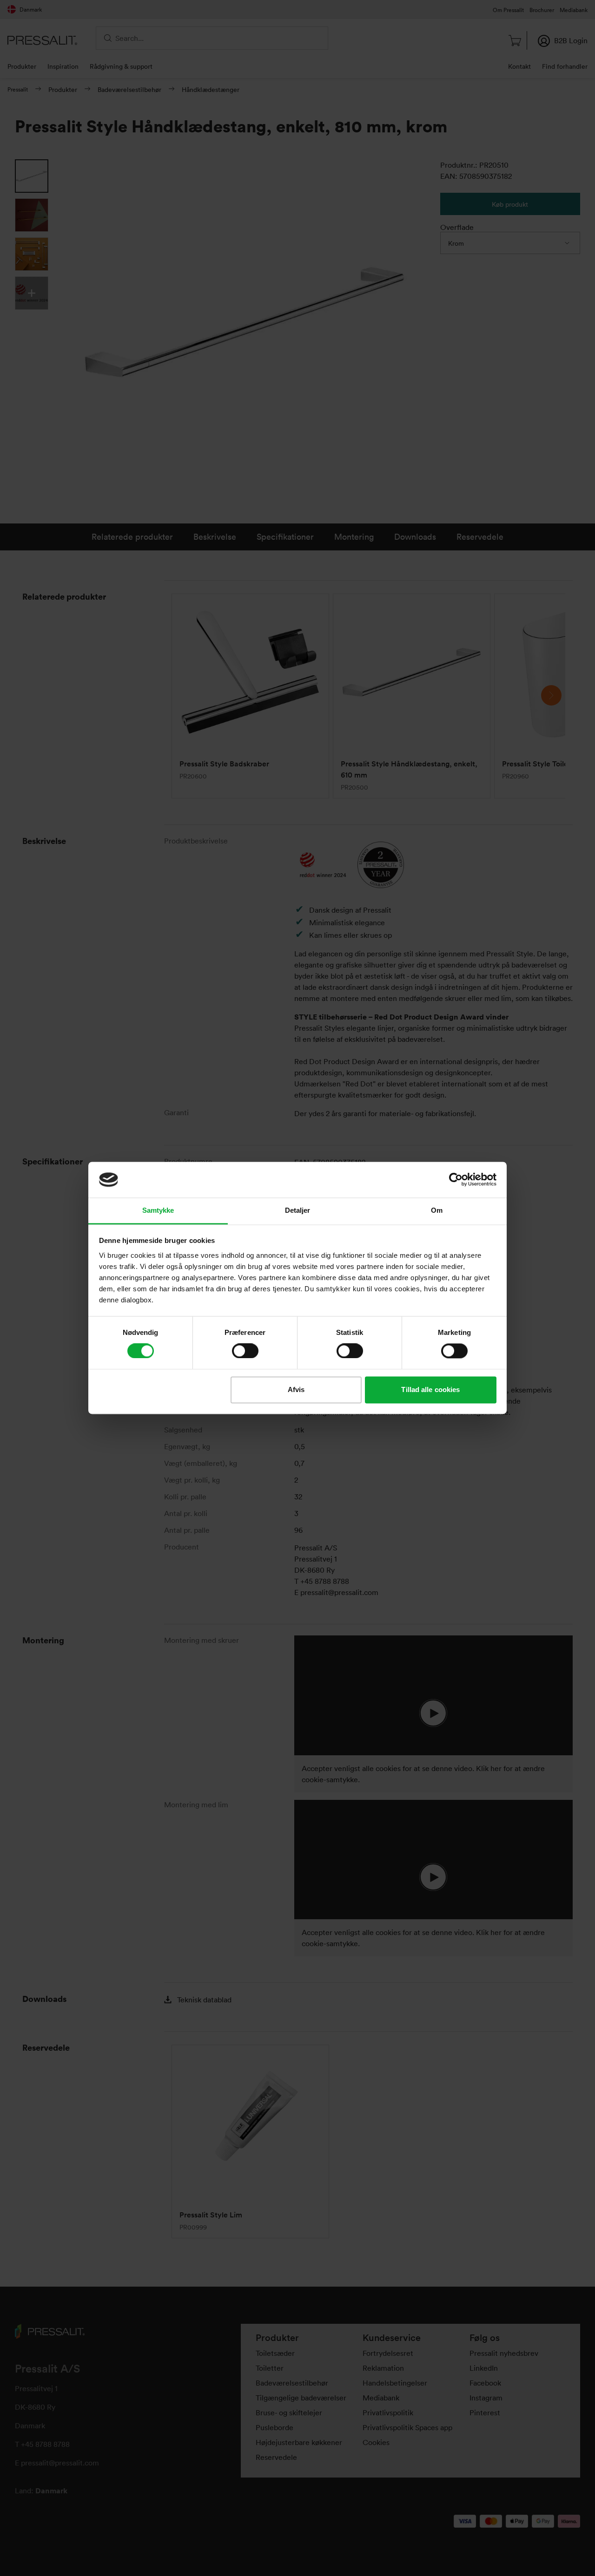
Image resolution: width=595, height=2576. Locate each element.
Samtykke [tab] (158, 1210)
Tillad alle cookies (430, 1389)
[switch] (245, 1351)
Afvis (296, 1389)
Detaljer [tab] (298, 1210)
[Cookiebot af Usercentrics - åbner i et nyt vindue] (456, 1180)
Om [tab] (437, 1210)
